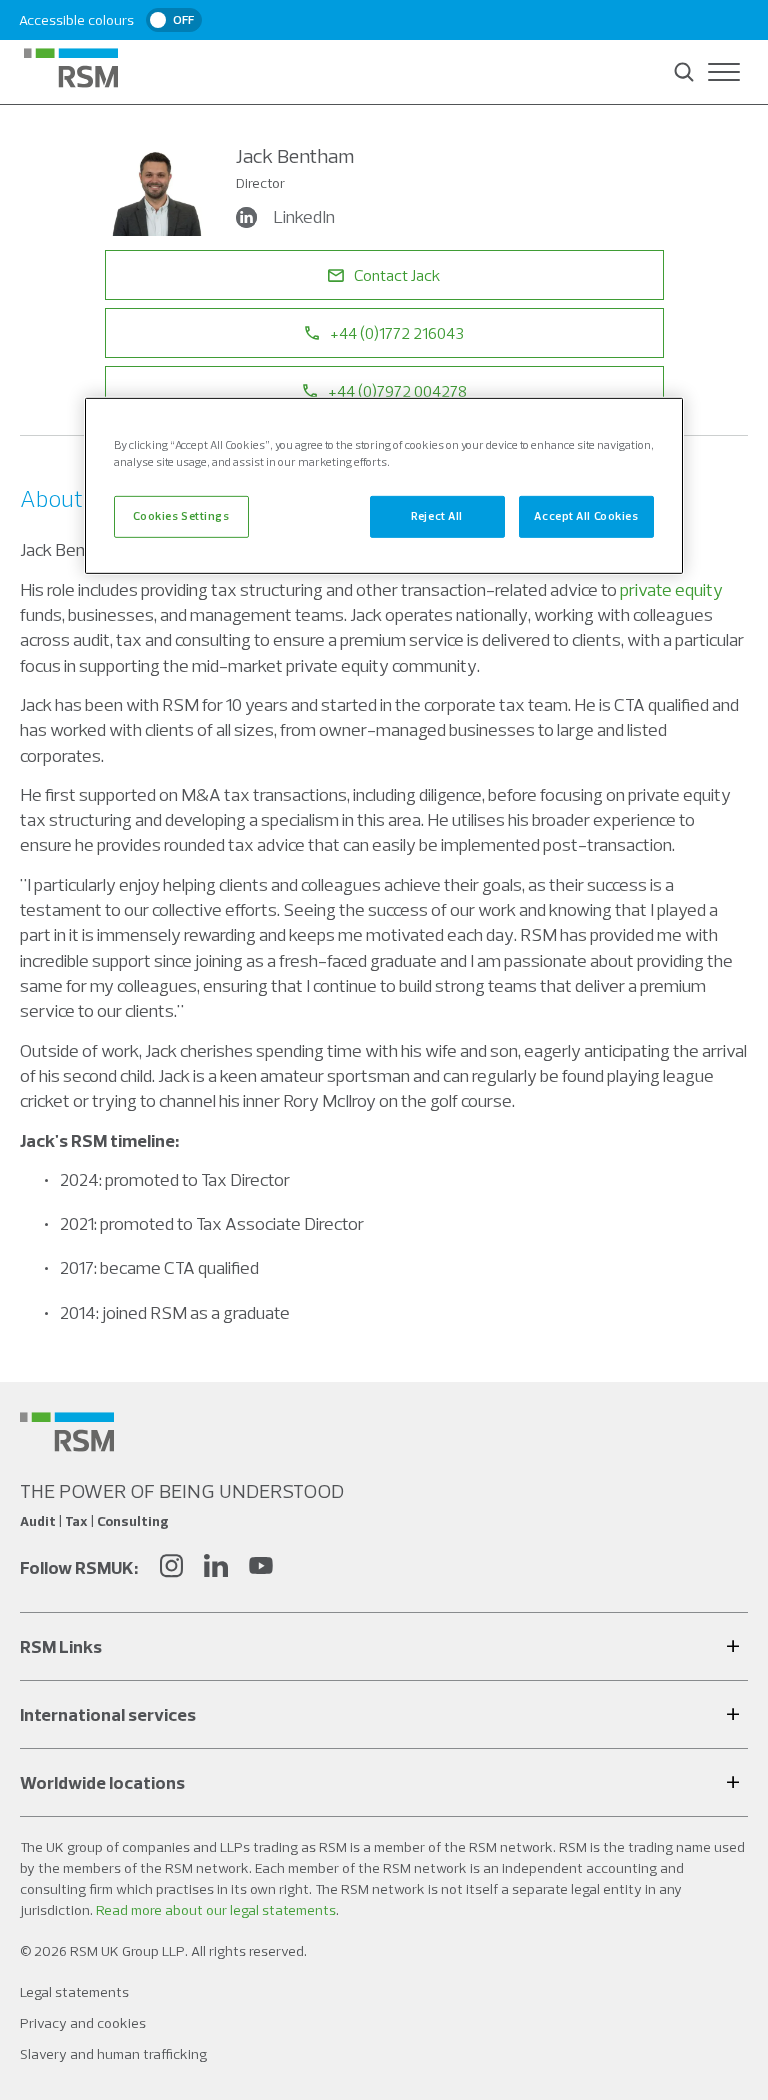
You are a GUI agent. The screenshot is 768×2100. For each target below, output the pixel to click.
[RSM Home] (71, 68)
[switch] (174, 20)
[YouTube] (261, 1568)
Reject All (437, 516)
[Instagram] (171, 1568)
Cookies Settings (181, 516)
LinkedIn (304, 216)
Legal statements (74, 1992)
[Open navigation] (724, 72)
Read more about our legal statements (216, 1910)
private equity (671, 589)
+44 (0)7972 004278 (397, 391)
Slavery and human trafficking (113, 2054)
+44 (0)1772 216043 (397, 333)
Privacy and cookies (83, 2023)
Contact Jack (397, 275)
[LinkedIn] (216, 1568)
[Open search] (684, 72)
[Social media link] (67, 1432)
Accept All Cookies (586, 516)
